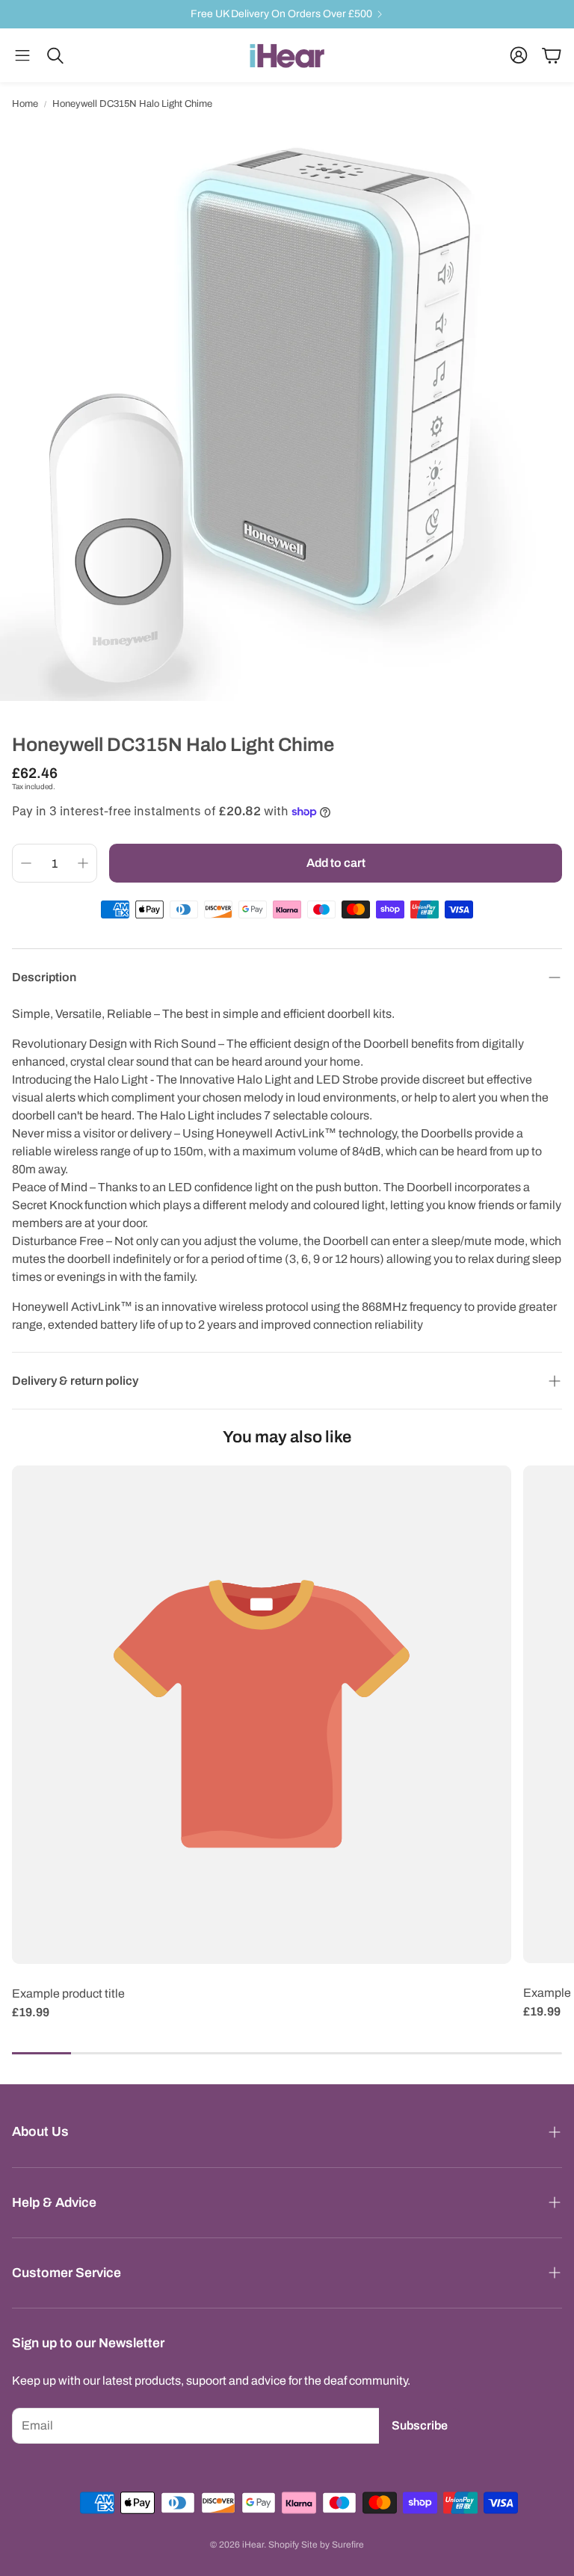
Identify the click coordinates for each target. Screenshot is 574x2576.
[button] (22, 55)
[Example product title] (262, 1715)
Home (25, 104)
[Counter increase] (83, 863)
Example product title (68, 1993)
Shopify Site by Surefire (316, 2545)
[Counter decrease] (26, 863)
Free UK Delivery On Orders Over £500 (281, 14)
